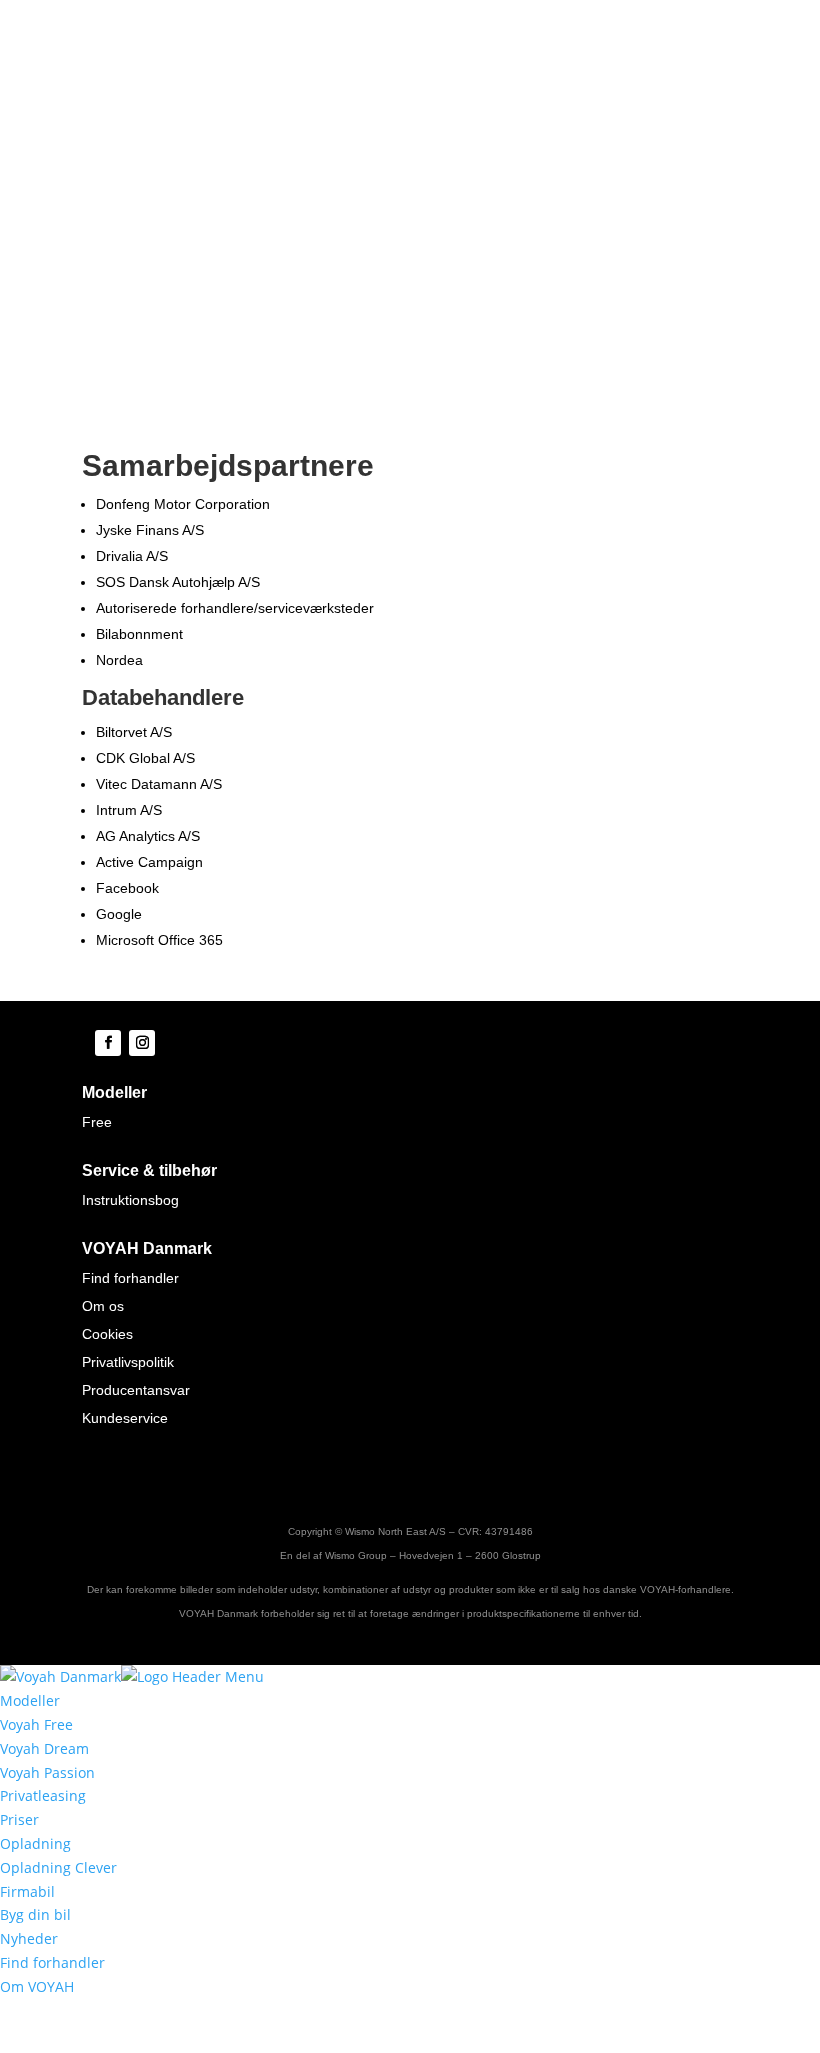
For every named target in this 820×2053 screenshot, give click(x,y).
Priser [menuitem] (19, 1819)
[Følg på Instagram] (142, 1043)
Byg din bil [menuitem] (35, 1914)
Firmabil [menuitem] (27, 1891)
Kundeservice (125, 1418)
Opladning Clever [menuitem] (58, 1867)
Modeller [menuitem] (30, 1700)
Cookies (107, 1334)
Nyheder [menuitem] (29, 1938)
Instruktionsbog (130, 1200)
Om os (103, 1306)
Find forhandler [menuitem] (52, 1962)
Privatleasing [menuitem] (43, 1795)
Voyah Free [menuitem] (36, 1724)
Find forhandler (130, 1278)
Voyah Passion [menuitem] (47, 1772)
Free (97, 1122)
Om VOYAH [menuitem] (37, 1986)
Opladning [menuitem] (35, 1843)
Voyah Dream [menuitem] (44, 1748)
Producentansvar (136, 1390)
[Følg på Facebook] (108, 1043)
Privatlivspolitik (128, 1362)
